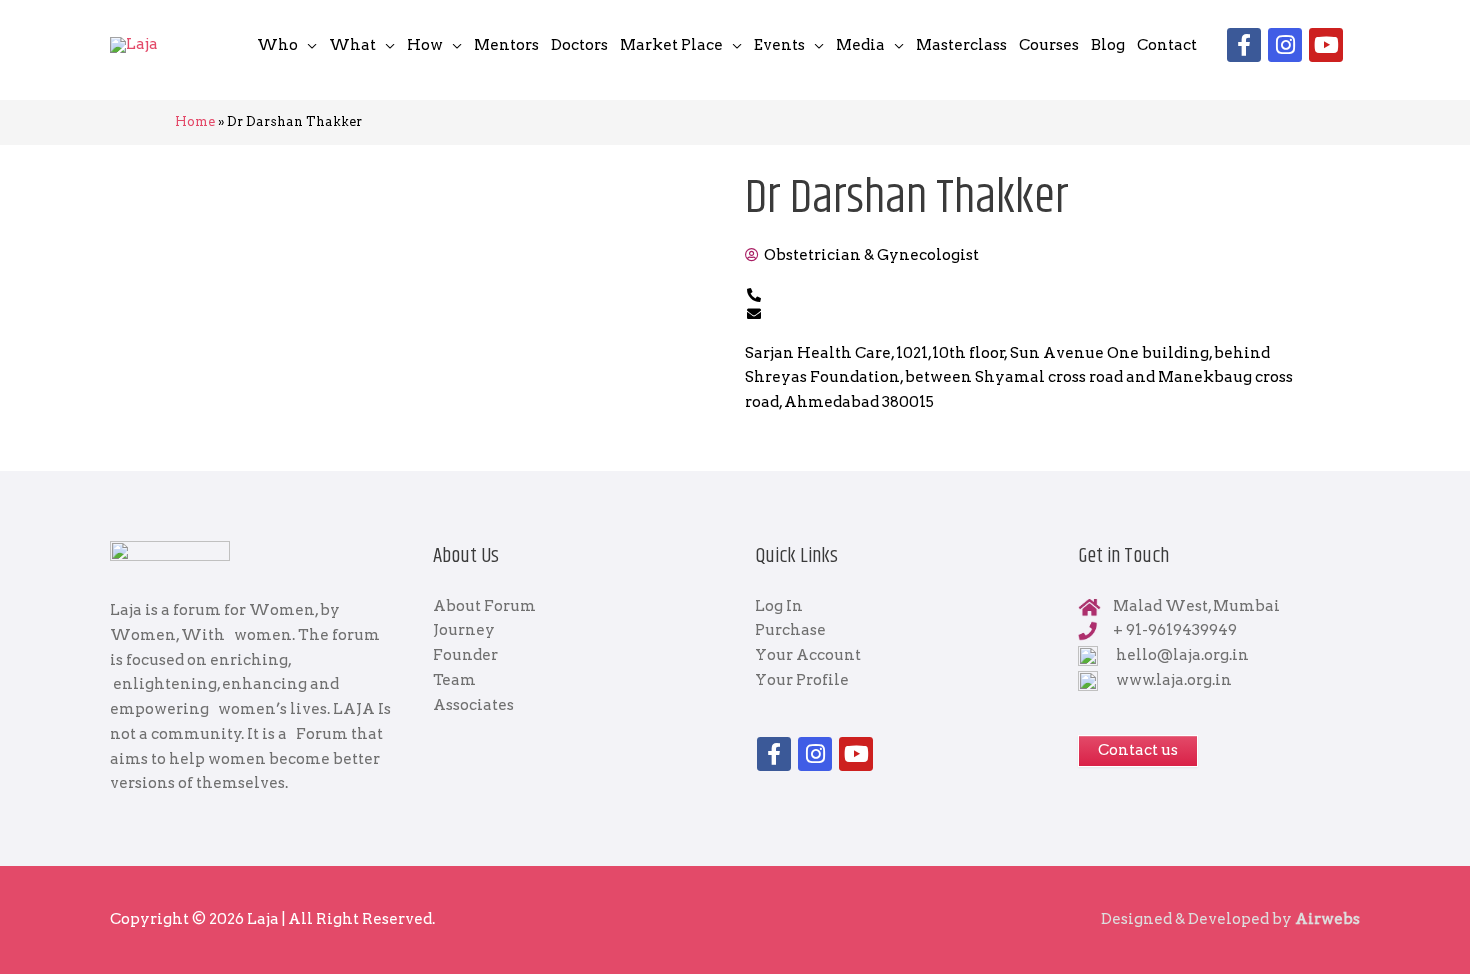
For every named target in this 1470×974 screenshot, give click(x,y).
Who (277, 45)
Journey (464, 630)
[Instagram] (1285, 45)
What (352, 45)
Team (454, 680)
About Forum (484, 606)
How (425, 45)
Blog (1108, 45)
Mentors (506, 45)
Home (195, 121)
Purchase (790, 630)
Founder (465, 655)
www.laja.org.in (1174, 680)
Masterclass (961, 45)
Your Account (808, 655)
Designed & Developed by (1230, 919)
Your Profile (802, 680)
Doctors (579, 45)
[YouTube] (1326, 45)
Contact (1167, 45)
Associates (473, 705)
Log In (779, 606)
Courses (1049, 45)
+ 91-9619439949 (1175, 630)
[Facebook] (1244, 45)
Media (860, 45)
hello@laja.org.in (1182, 655)
